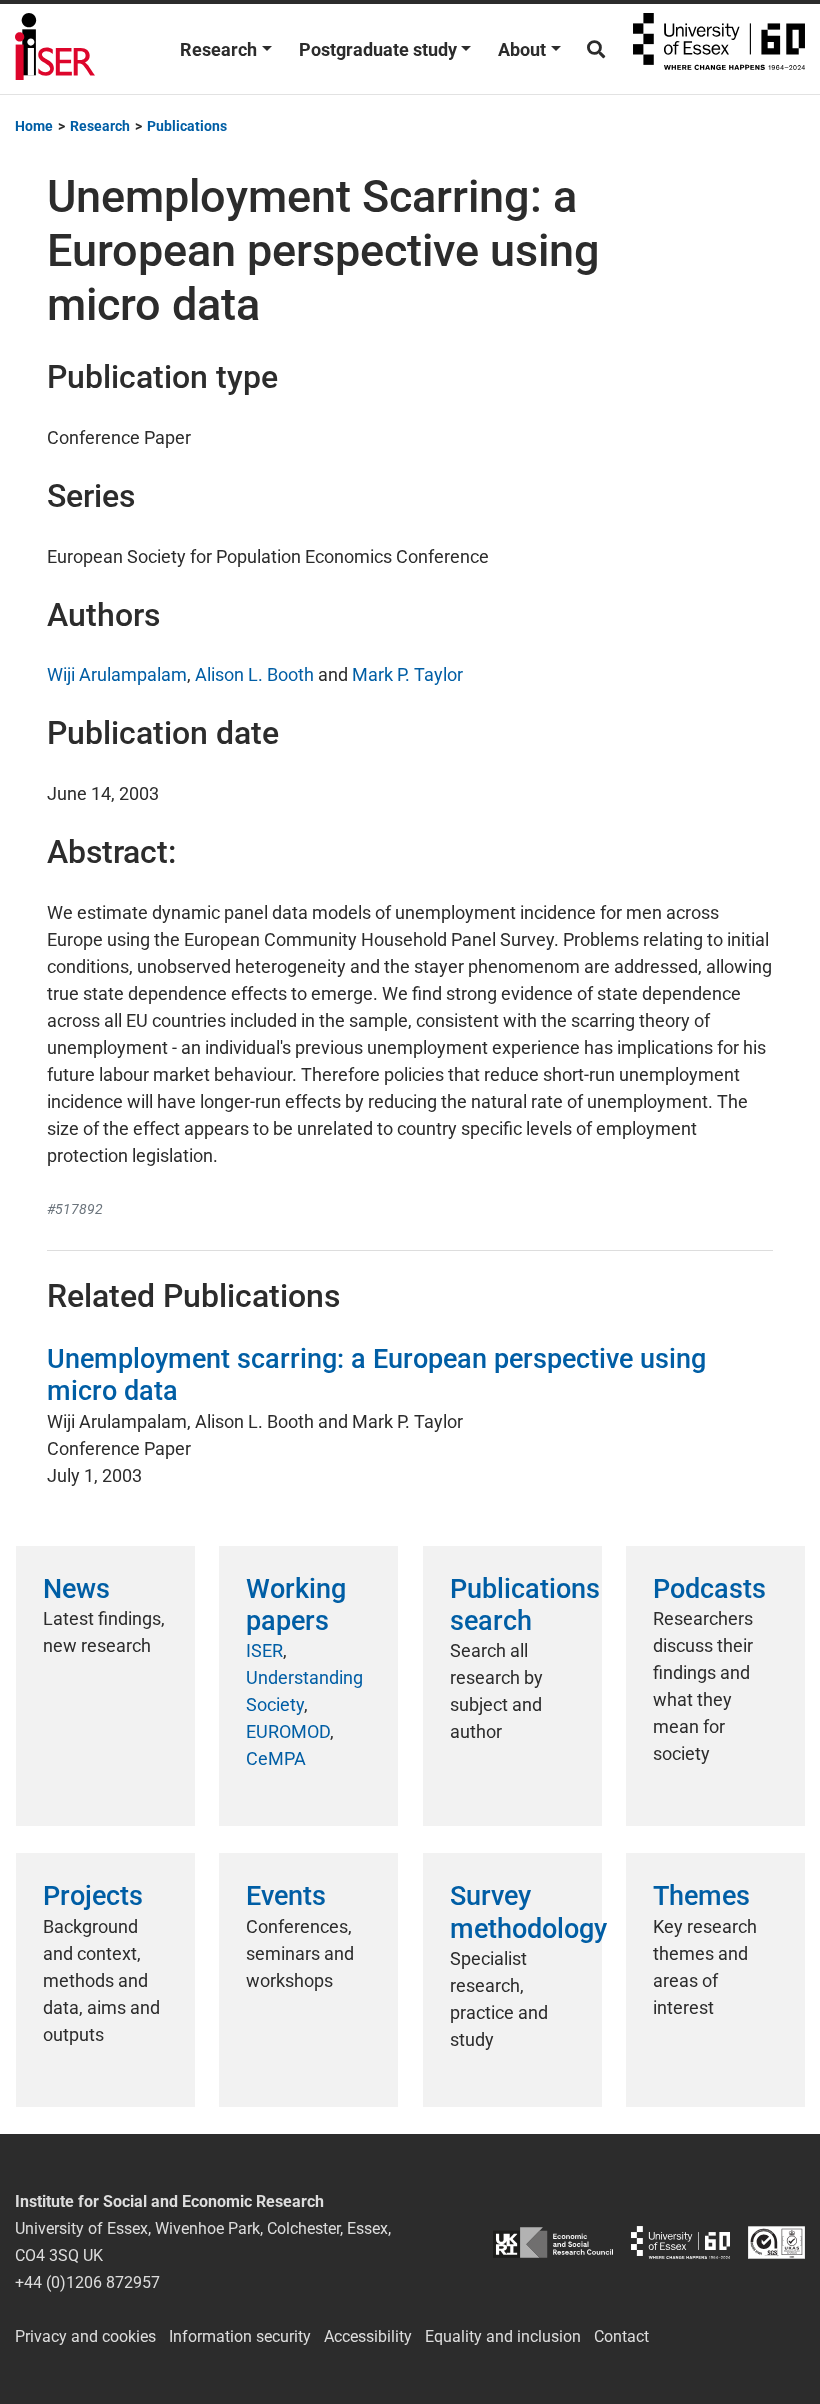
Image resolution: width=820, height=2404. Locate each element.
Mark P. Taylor (407, 674)
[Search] (596, 49)
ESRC (553, 2242)
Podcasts (709, 1589)
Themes (701, 1896)
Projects (93, 1896)
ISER (264, 1650)
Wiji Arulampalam (117, 674)
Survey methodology (528, 1912)
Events (286, 1896)
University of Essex (719, 49)
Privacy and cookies (85, 2336)
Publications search (525, 1605)
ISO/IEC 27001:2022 (776, 2242)
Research (218, 49)
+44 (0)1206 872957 (87, 2282)
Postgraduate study (378, 49)
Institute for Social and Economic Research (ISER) (55, 49)
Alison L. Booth (254, 674)
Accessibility (368, 2336)
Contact (621, 2336)
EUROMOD (288, 1731)
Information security (240, 2336)
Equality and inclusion (503, 2336)
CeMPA (276, 1758)
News (76, 1589)
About (522, 49)
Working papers (296, 1605)
